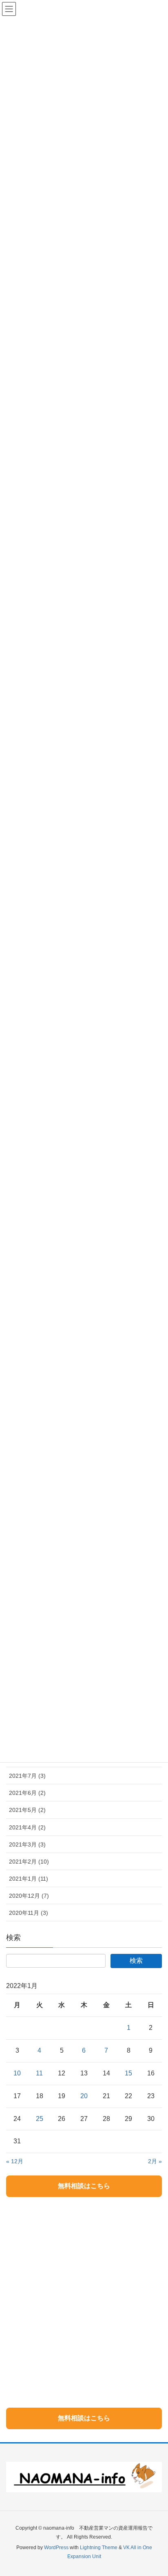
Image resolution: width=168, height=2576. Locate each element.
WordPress (56, 2548)
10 (17, 2073)
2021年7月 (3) (27, 1776)
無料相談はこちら (84, 2186)
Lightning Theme (99, 2548)
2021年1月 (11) (29, 1879)
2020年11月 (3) (29, 1913)
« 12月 (15, 2161)
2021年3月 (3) (27, 1844)
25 (40, 2119)
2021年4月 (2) (27, 1827)
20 (84, 2096)
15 (128, 2073)
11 (39, 2073)
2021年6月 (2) (27, 1793)
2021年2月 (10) (29, 1862)
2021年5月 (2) (27, 1810)
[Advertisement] (84, 2291)
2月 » (155, 2161)
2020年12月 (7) (29, 1896)
